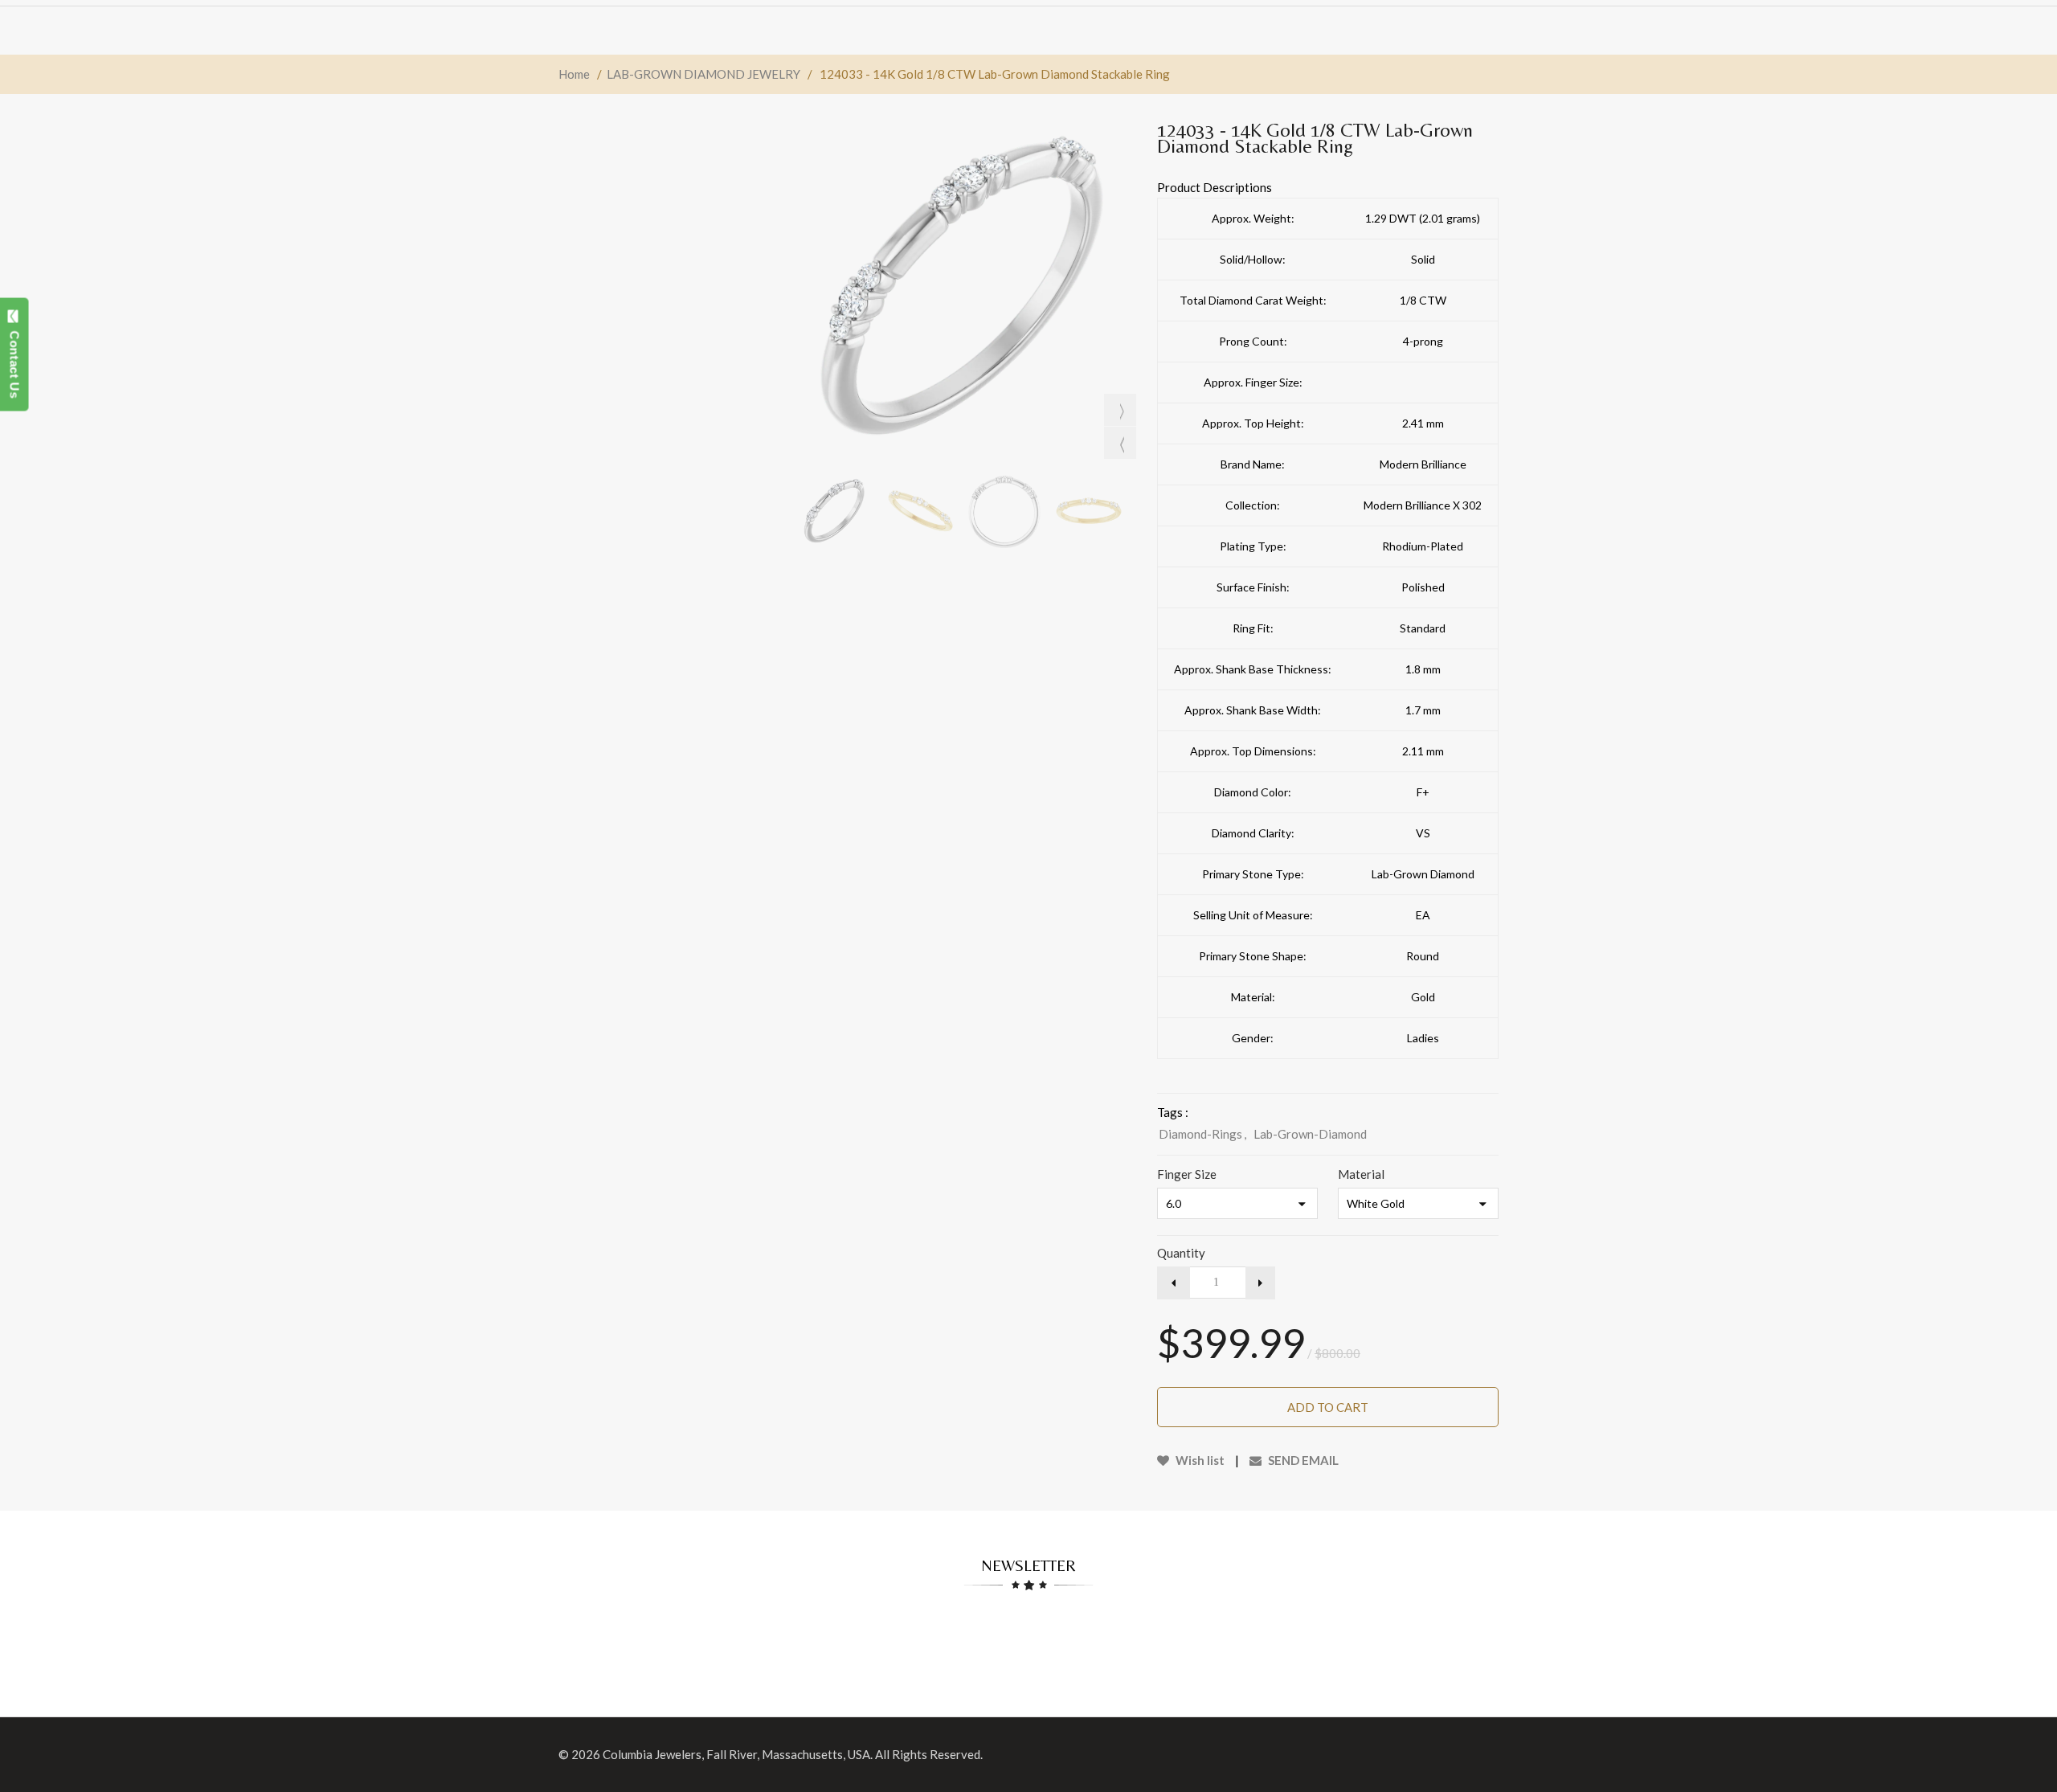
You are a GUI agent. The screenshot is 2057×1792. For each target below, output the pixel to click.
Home (574, 74)
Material (1361, 1174)
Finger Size (1187, 1174)
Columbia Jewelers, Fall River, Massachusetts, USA (736, 1754)
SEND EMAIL (1302, 1460)
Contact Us (15, 360)
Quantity (1181, 1253)
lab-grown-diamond (1310, 1134)
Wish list (1199, 1460)
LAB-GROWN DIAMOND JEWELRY (703, 74)
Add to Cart (1328, 1407)
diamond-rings (1202, 1134)
